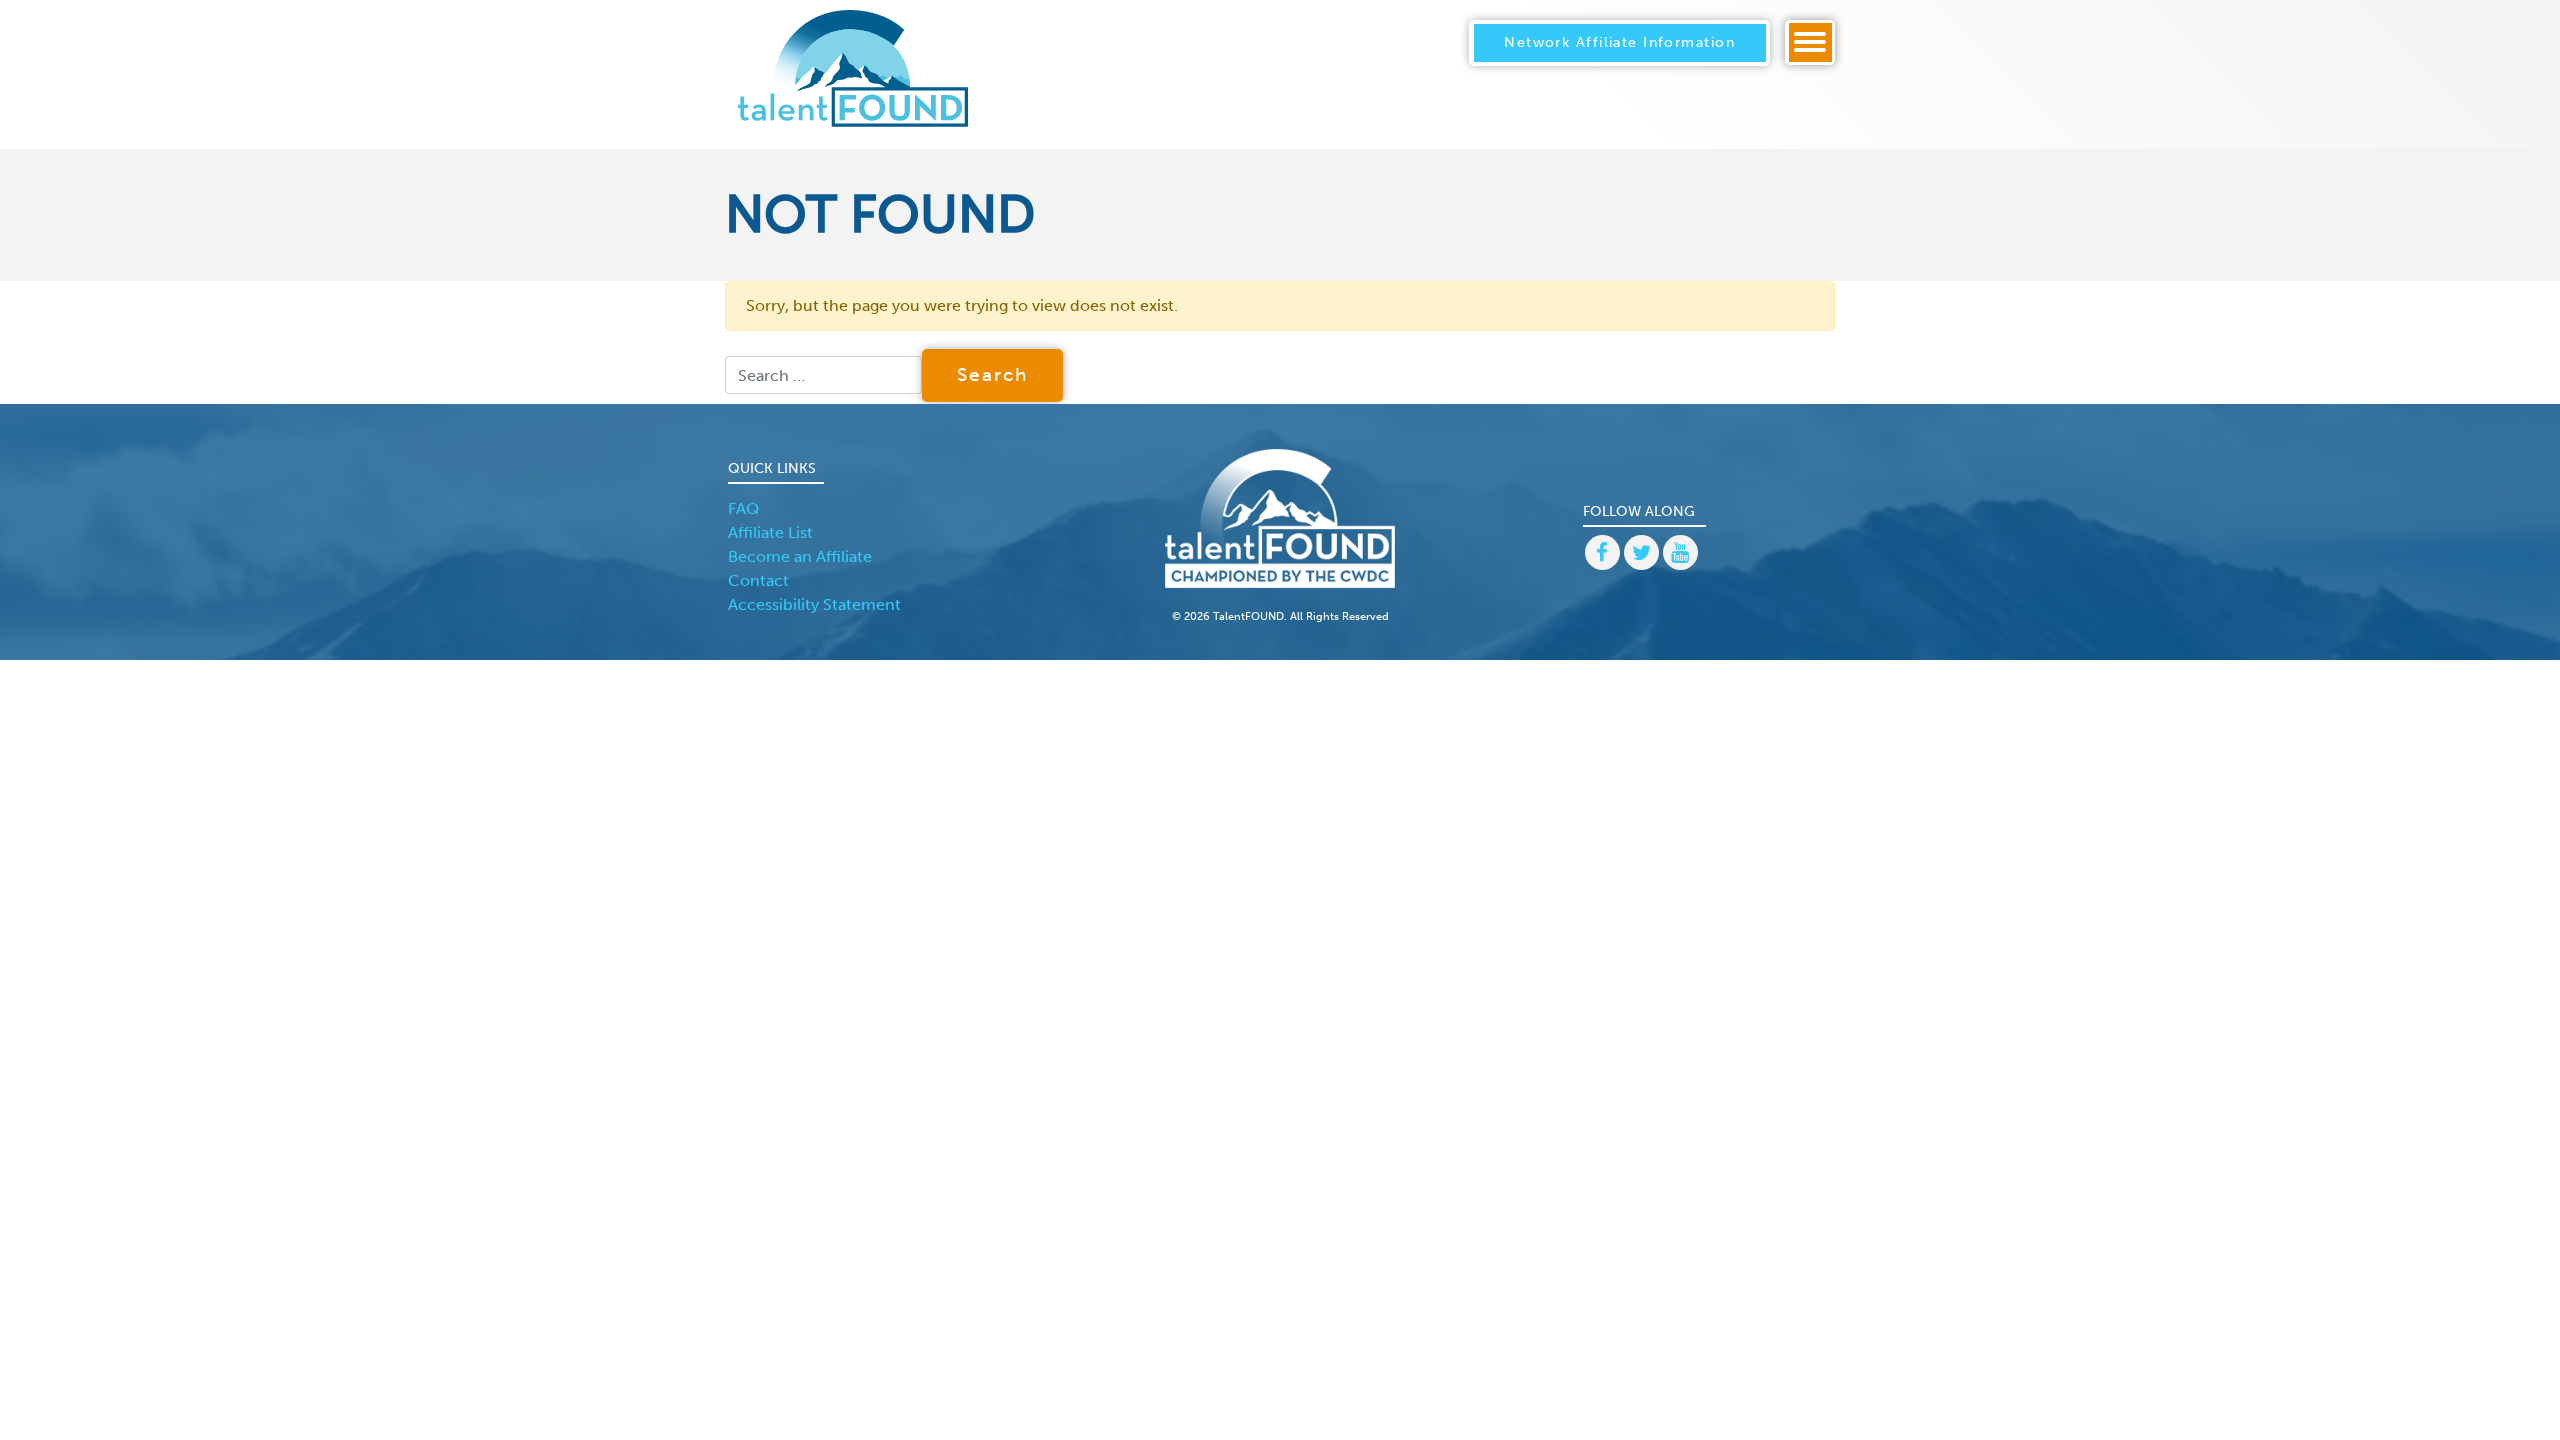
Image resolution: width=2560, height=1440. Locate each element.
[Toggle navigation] (1810, 42)
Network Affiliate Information (1619, 42)
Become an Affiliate (800, 556)
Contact (758, 580)
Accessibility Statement (814, 604)
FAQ (743, 508)
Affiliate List (770, 532)
